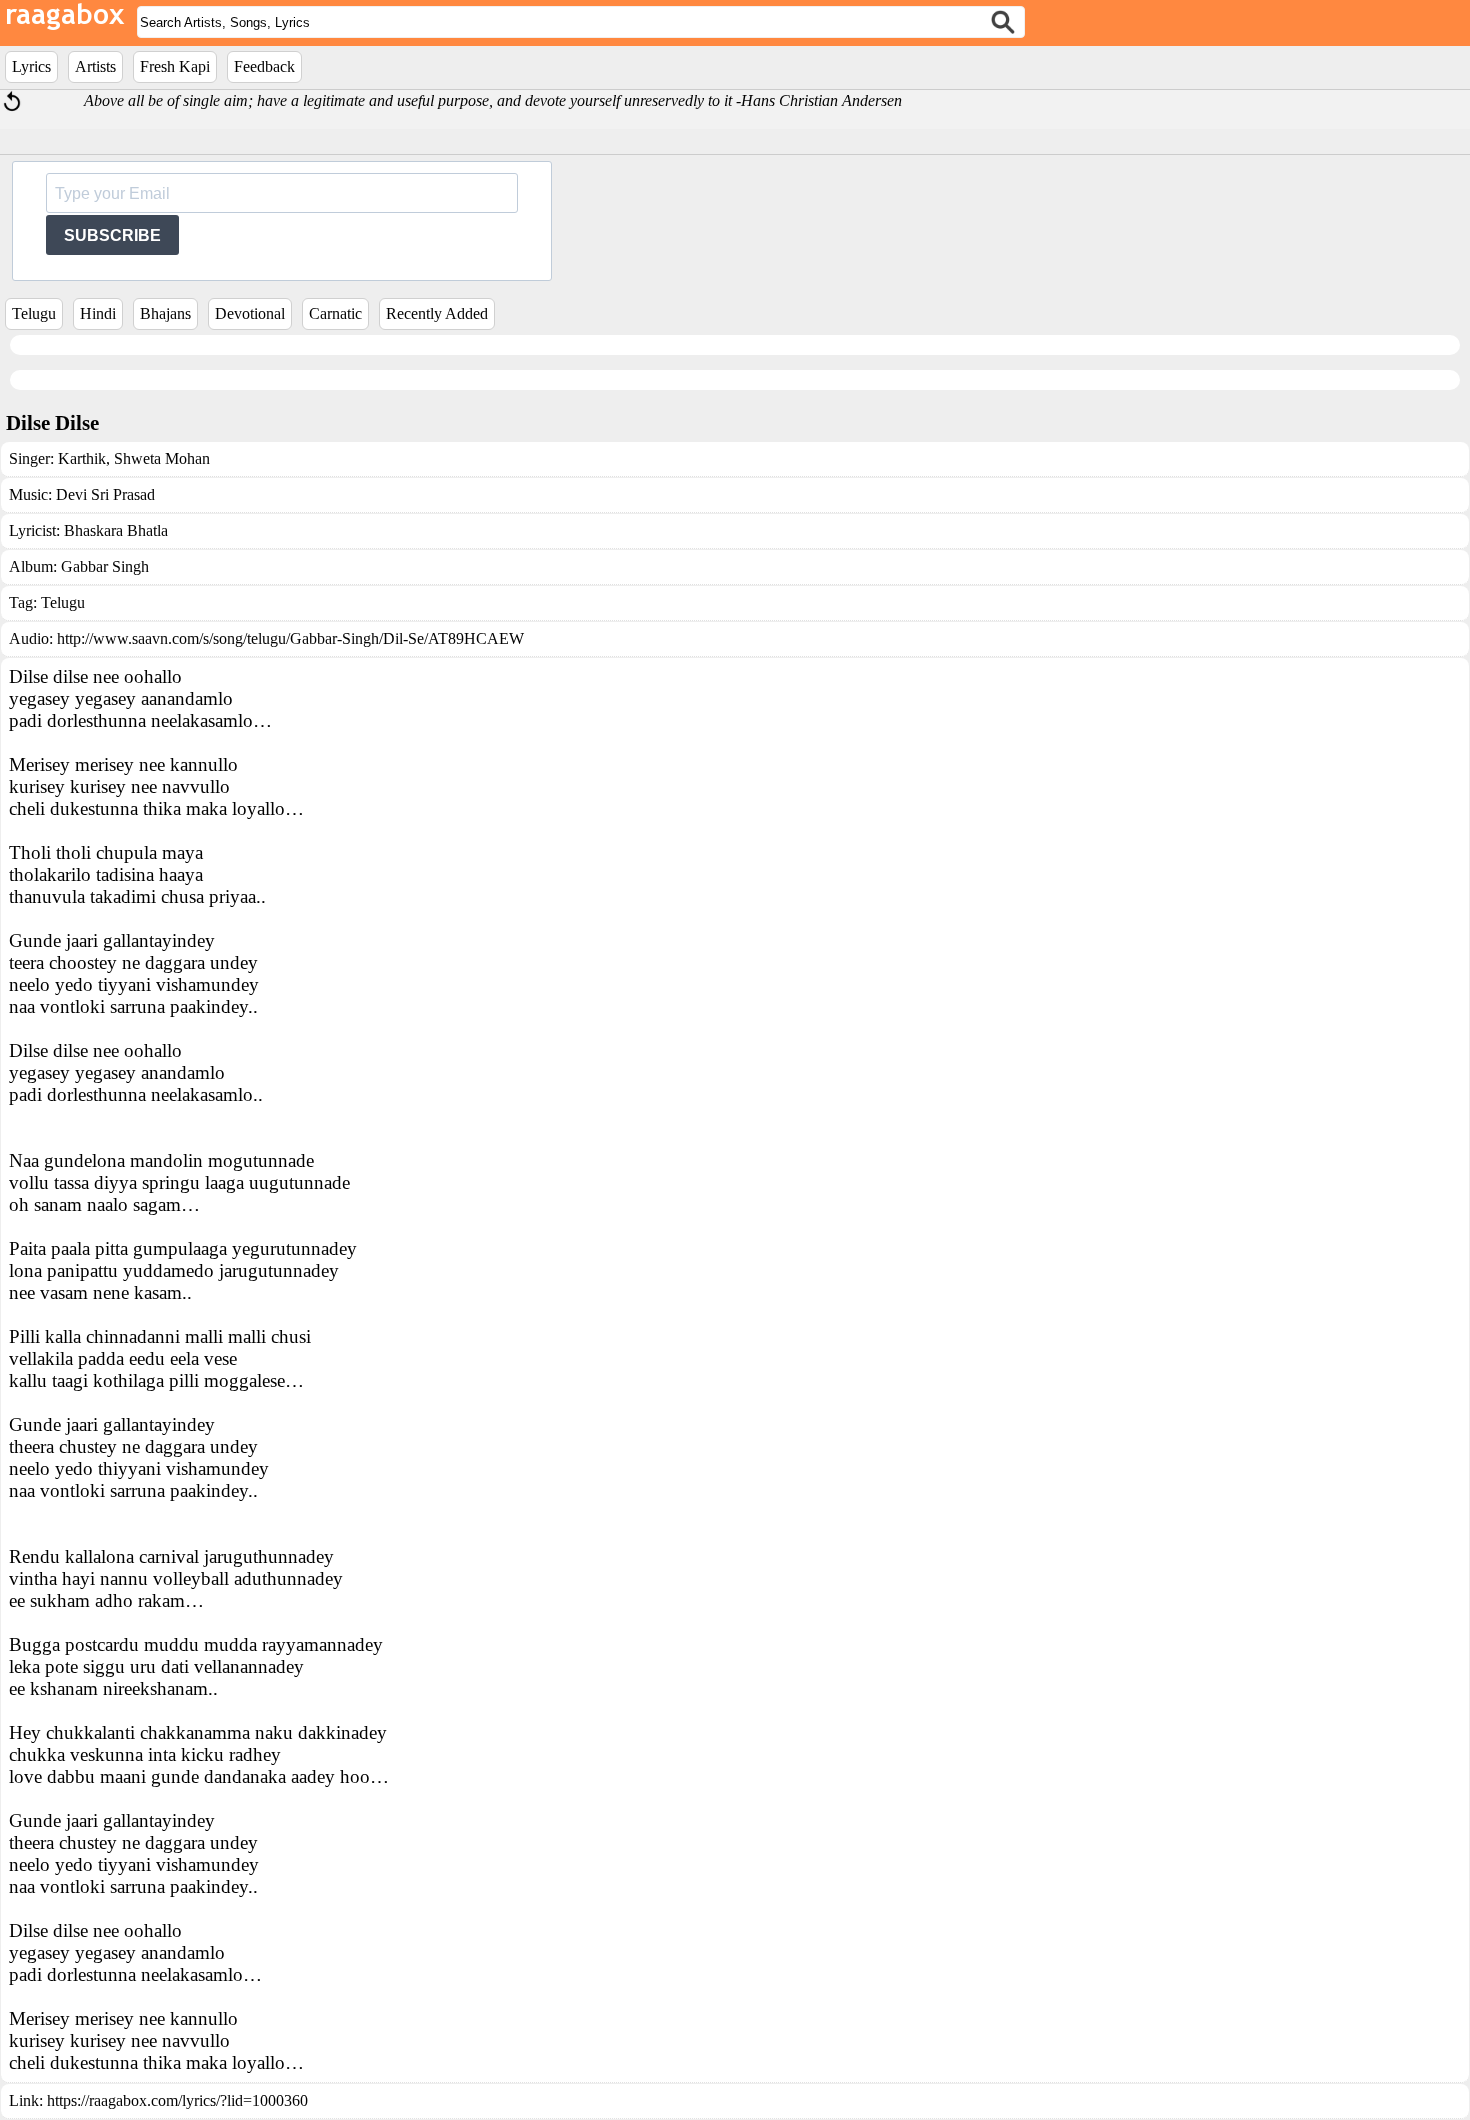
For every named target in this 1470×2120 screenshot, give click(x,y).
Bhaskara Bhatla (116, 530)
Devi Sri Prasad (105, 494)
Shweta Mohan (160, 458)
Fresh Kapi (175, 66)
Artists (95, 66)
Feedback (264, 66)
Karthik (82, 458)
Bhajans (165, 313)
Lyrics (31, 66)
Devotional (250, 313)
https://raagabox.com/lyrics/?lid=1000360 (177, 2100)
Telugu (34, 313)
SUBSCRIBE (112, 235)
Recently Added (437, 313)
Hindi (98, 313)
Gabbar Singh (105, 566)
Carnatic (335, 313)
